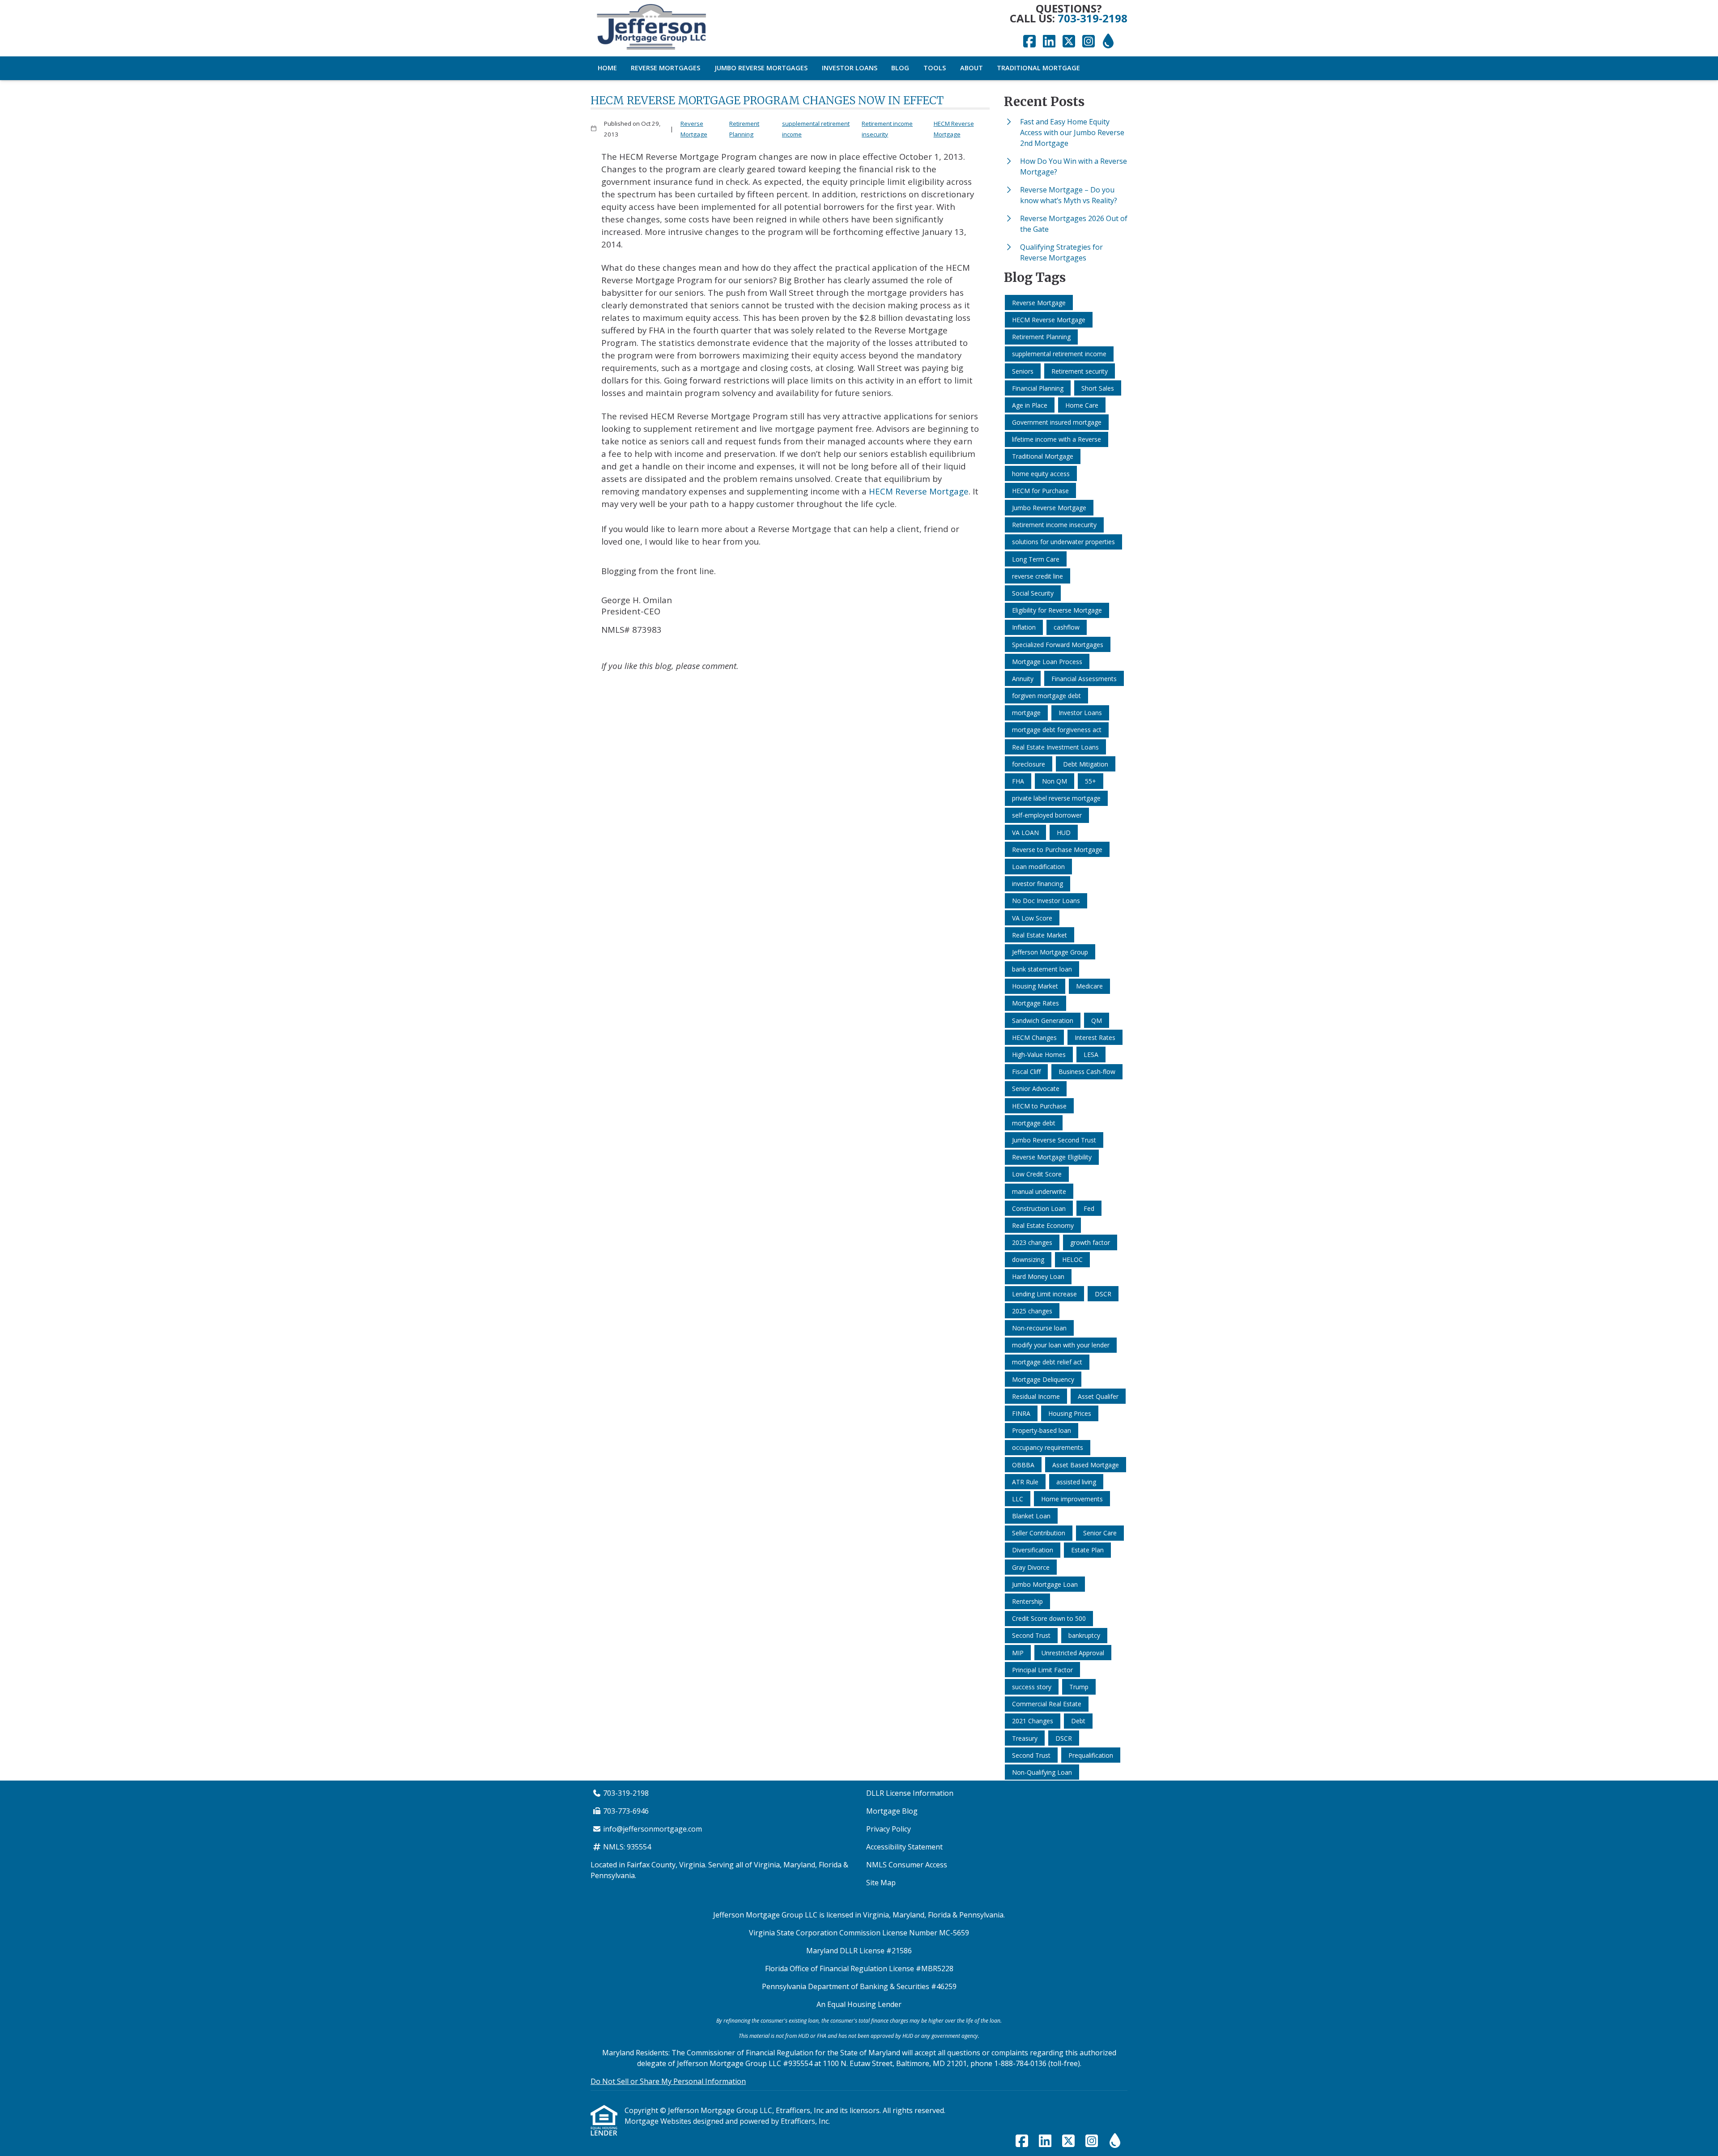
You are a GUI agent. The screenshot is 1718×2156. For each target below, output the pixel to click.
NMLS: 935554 (627, 1847)
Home (607, 68)
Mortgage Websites (659, 2121)
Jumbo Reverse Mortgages (761, 68)
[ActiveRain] (1108, 42)
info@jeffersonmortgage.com (653, 1829)
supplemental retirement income (816, 129)
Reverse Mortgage (694, 129)
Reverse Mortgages (666, 68)
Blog (900, 68)
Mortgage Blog (892, 1811)
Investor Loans (850, 68)
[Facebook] (1029, 42)
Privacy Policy (889, 1829)
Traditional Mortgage (1038, 68)
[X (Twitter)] (1069, 42)
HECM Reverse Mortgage (954, 129)
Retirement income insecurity (887, 129)
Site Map (881, 1883)
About (972, 68)
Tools (935, 68)
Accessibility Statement (904, 1847)
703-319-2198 (1093, 18)
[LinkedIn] (1049, 42)
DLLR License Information (910, 1793)
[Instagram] (1089, 42)
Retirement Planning (744, 129)
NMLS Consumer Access (907, 1865)
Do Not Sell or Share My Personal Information (668, 2081)
